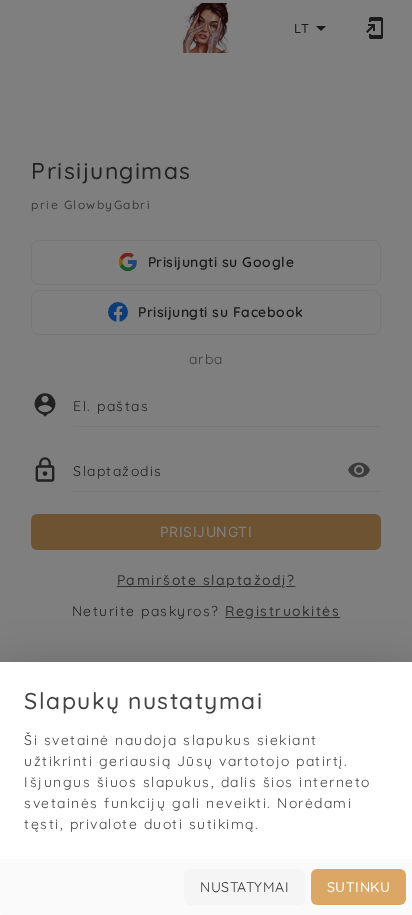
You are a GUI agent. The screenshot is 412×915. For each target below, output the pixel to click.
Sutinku (359, 887)
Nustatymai (244, 887)
